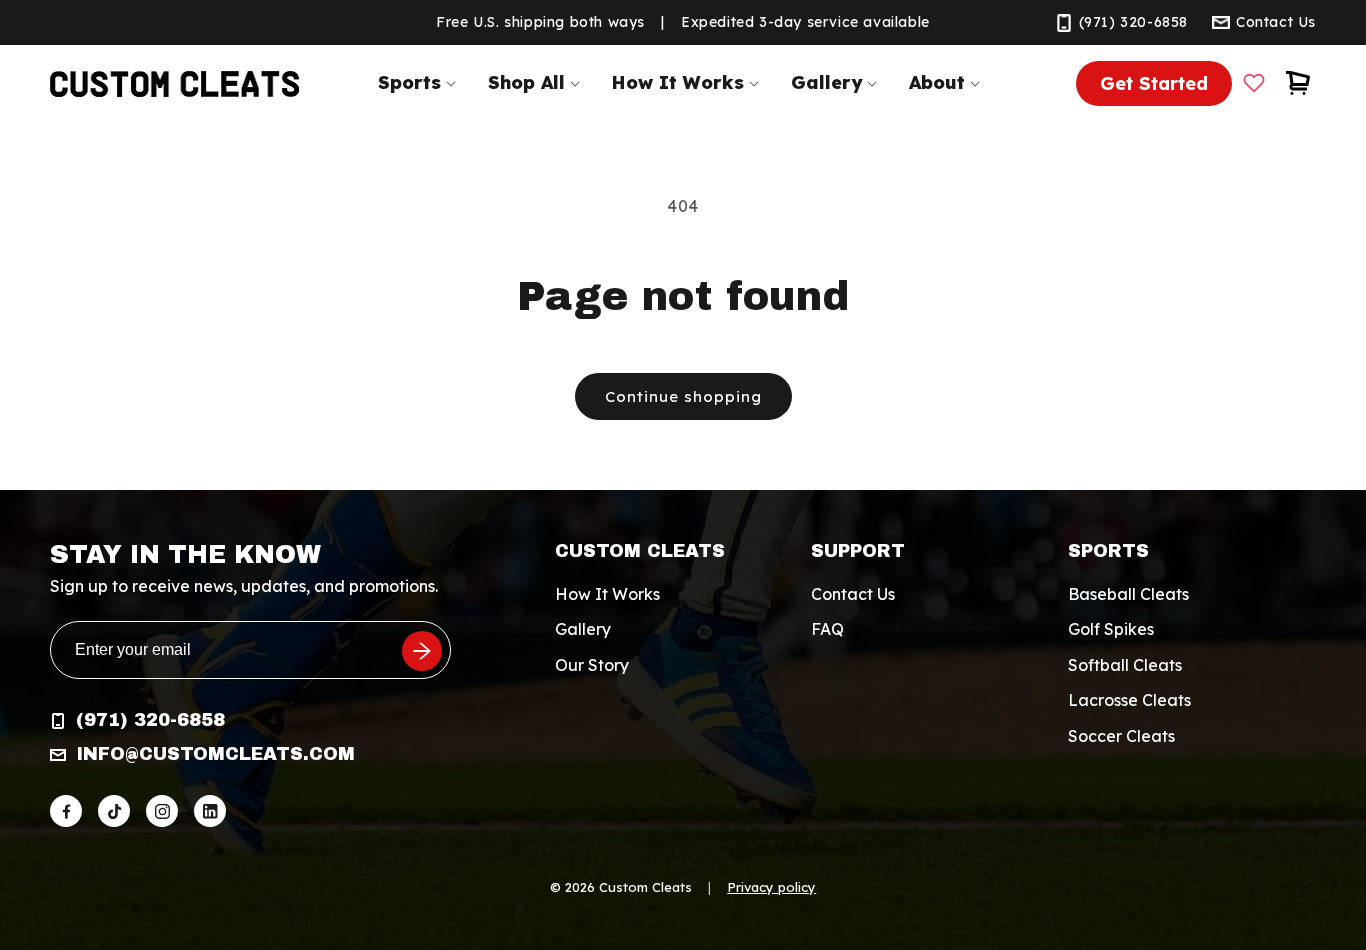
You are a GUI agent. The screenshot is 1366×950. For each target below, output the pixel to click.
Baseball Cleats (1128, 594)
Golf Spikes (1111, 630)
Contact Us (853, 594)
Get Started (1154, 83)
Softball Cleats (1125, 665)
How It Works (607, 594)
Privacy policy (771, 887)
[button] (421, 82)
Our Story (592, 665)
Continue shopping (683, 396)
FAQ (827, 630)
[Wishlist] (1254, 83)
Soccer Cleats (1121, 736)
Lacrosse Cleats (1129, 700)
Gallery (583, 630)
